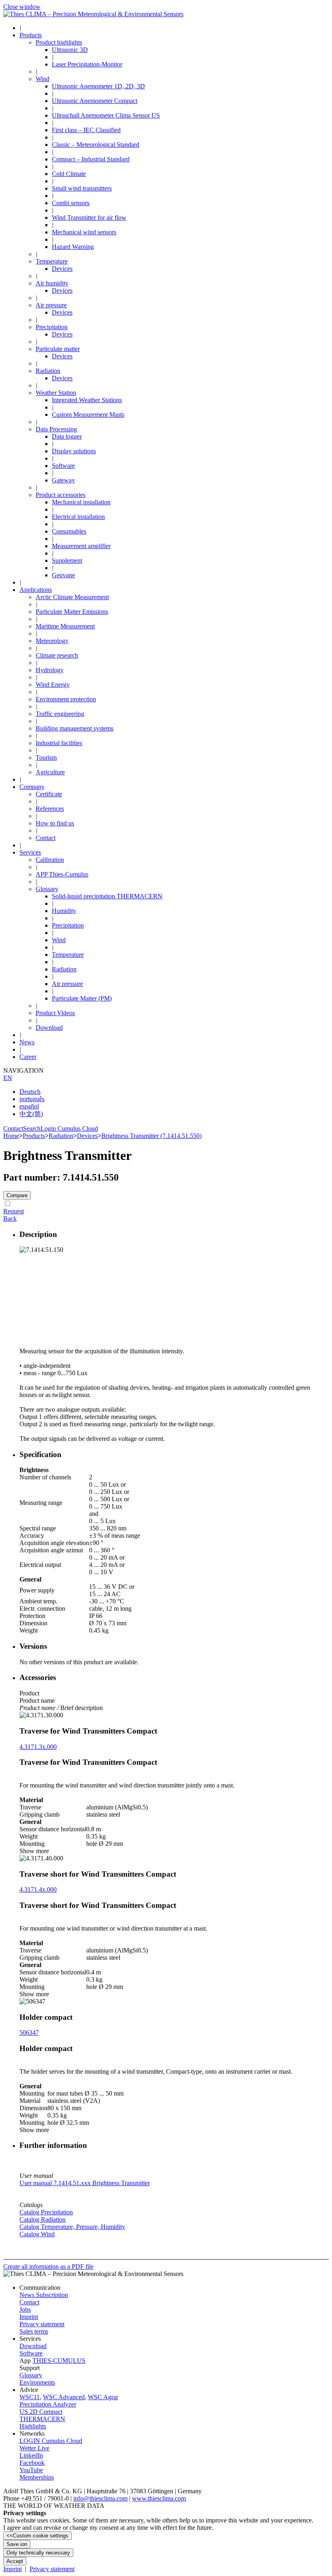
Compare (17, 1195)
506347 (29, 2033)
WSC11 (30, 2397)
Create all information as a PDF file (48, 2266)
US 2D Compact (41, 2412)
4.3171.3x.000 (38, 1747)
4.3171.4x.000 (38, 1889)
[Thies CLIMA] (93, 14)
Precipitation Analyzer (48, 2404)
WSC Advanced (64, 2397)
